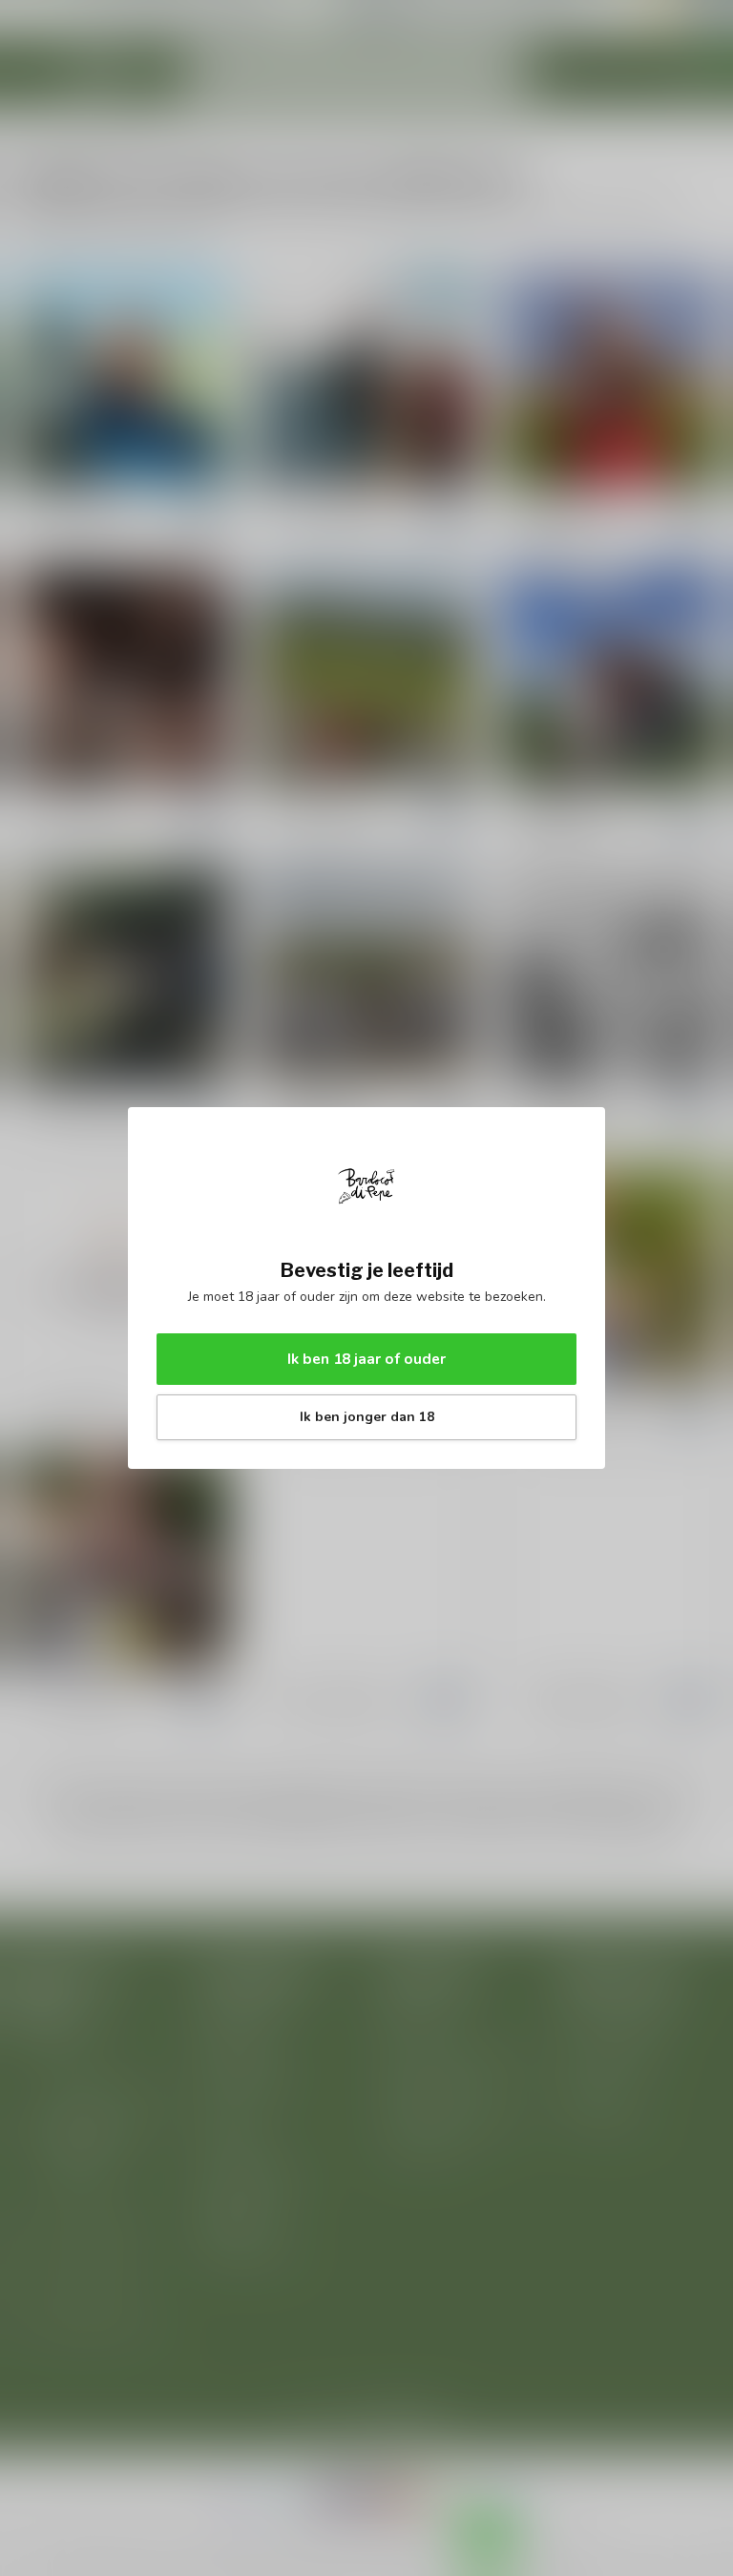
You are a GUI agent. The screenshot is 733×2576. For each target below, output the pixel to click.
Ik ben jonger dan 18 (367, 1417)
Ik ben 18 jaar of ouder (366, 1359)
